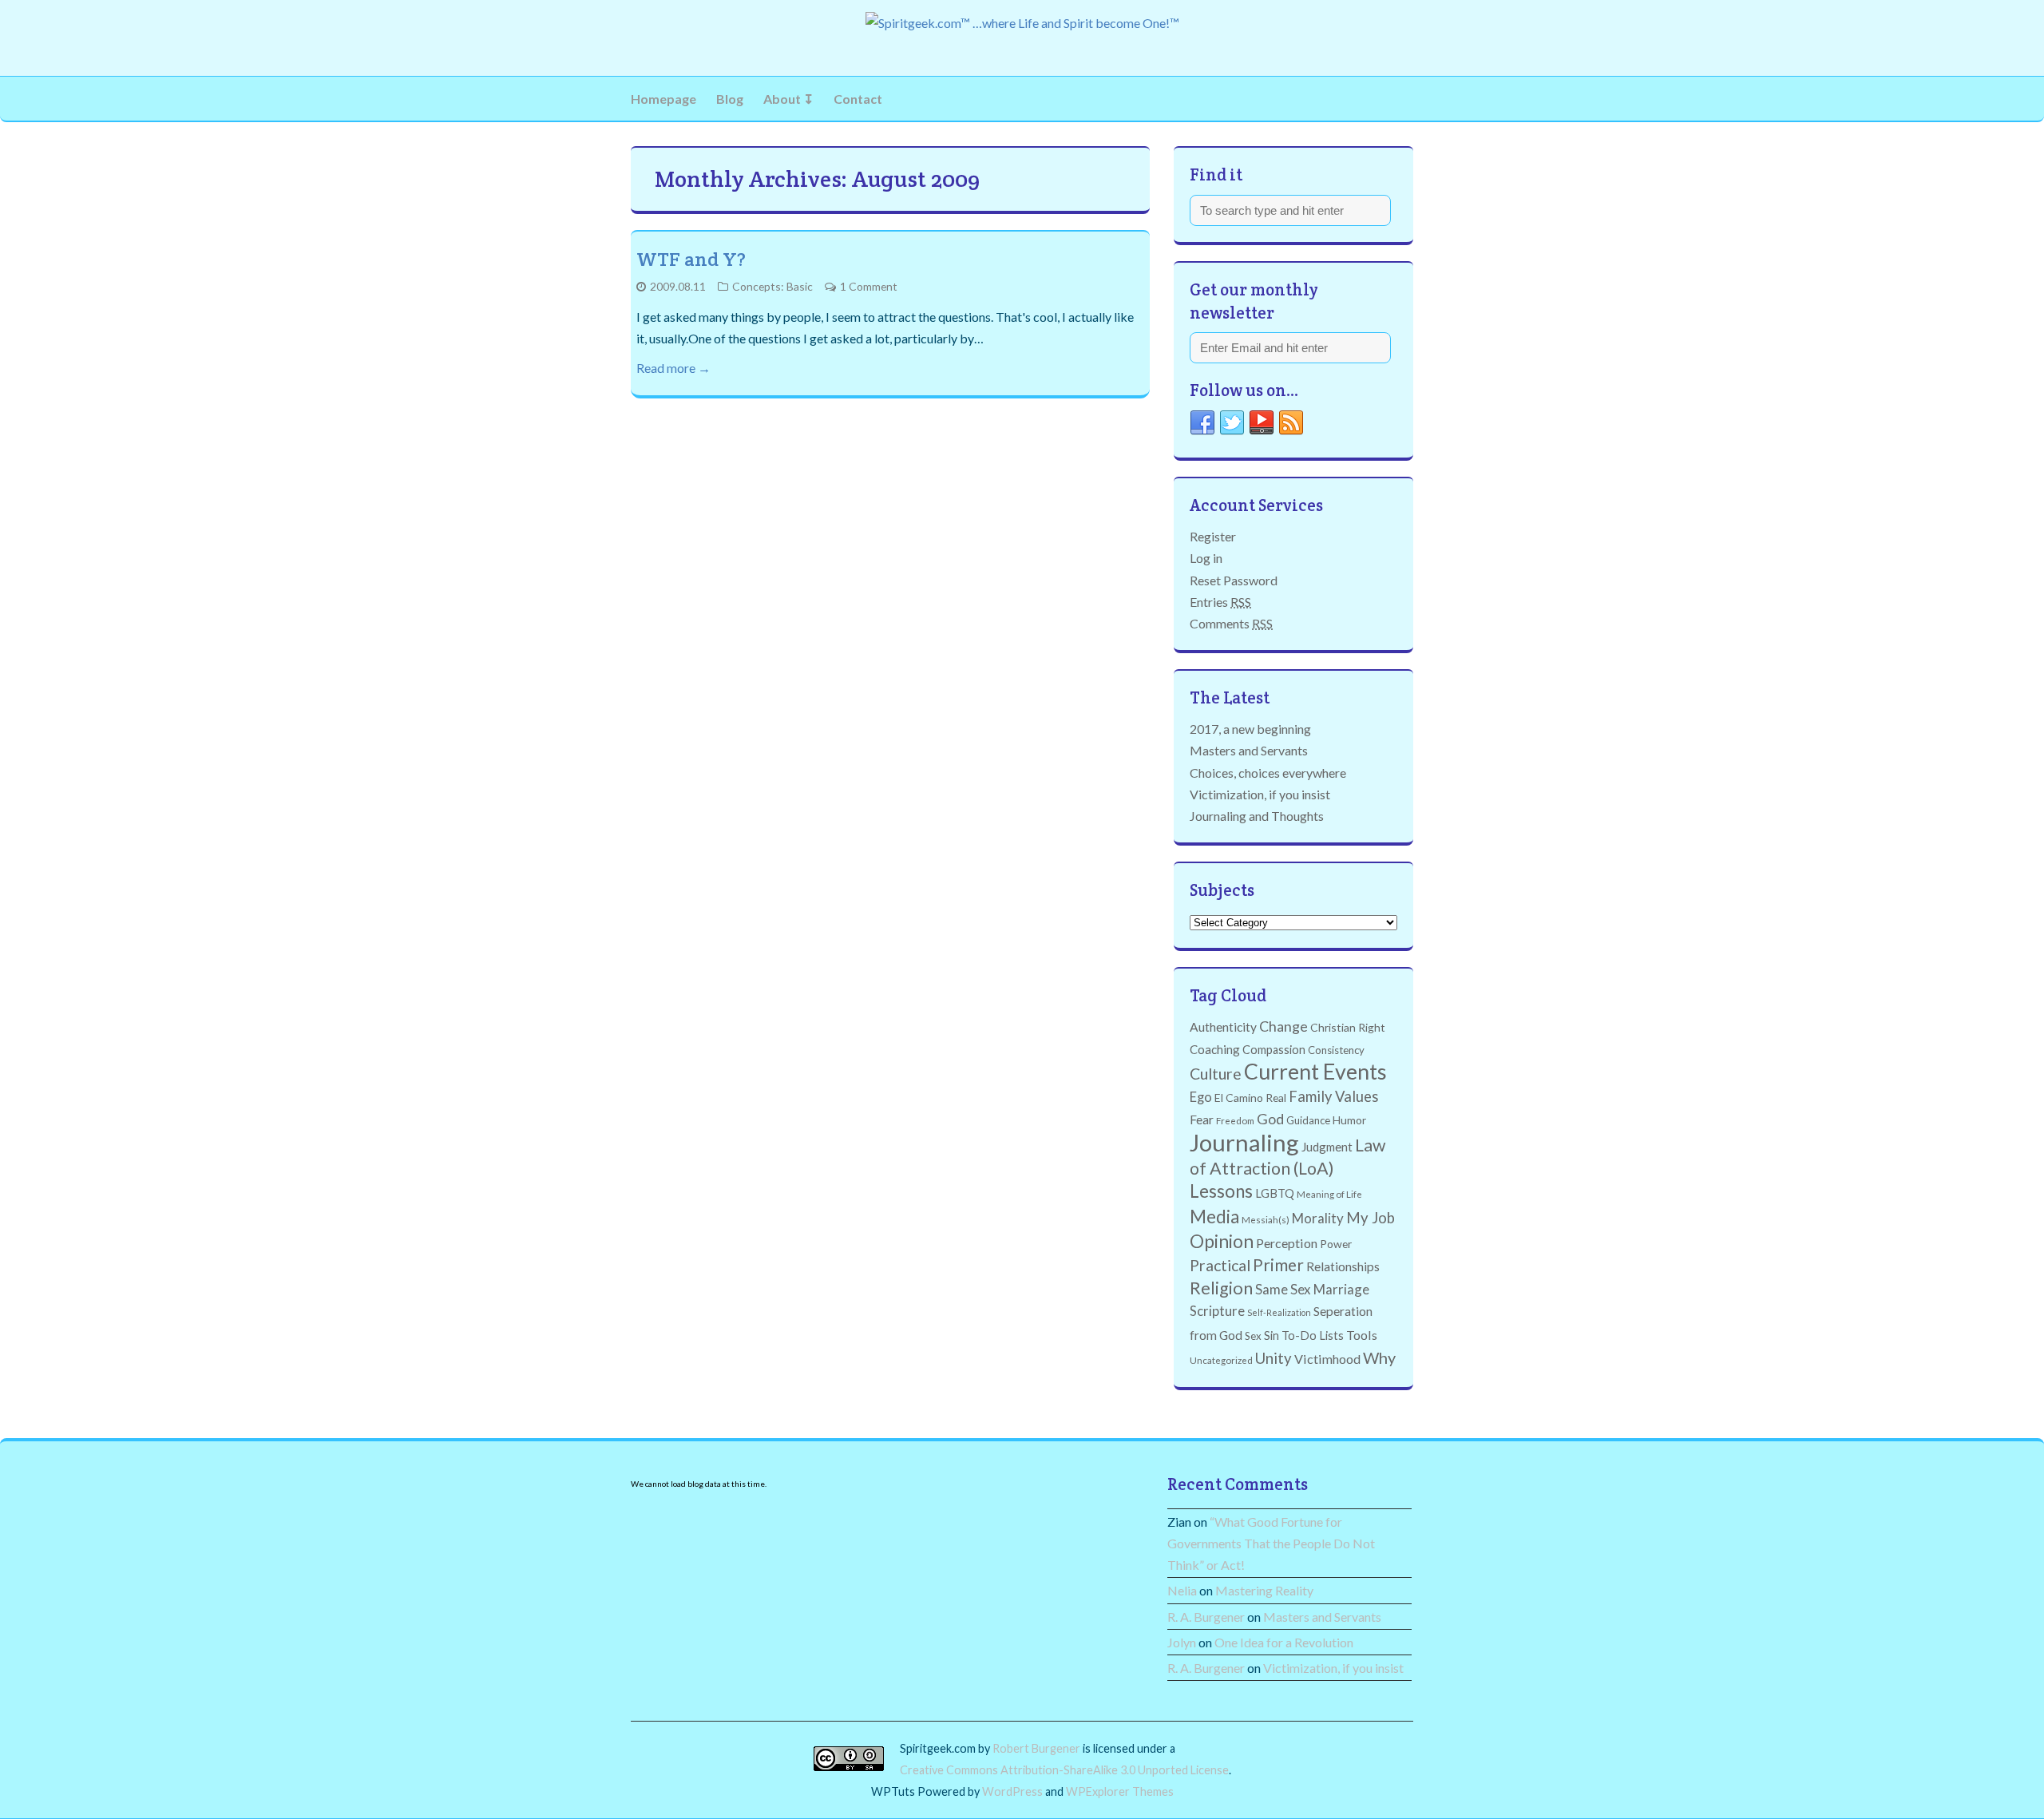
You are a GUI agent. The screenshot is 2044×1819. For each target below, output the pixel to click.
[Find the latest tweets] (1232, 426)
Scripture (1217, 1311)
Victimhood (1327, 1359)
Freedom (1235, 1120)
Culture (1216, 1074)
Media (1214, 1217)
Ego (1201, 1097)
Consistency (1336, 1050)
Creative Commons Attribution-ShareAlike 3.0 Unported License (1064, 1770)
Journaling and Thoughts (1257, 816)
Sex (1253, 1336)
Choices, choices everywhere (1268, 773)
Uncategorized (1221, 1360)
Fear (1202, 1120)
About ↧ (788, 99)
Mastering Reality (1264, 1590)
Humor (1349, 1120)
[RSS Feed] (1291, 426)
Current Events (1315, 1072)
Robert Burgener (1036, 1748)
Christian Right (1348, 1027)
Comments (1231, 623)
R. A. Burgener (1206, 1617)
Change (1283, 1026)
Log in (1206, 558)
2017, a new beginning (1250, 729)
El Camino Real (1250, 1098)
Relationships (1343, 1266)
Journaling (1244, 1142)
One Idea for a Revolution (1284, 1642)
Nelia (1182, 1590)
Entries (1220, 602)
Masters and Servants (1249, 750)
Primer (1278, 1265)
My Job (1371, 1218)
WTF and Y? (691, 259)
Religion (1221, 1288)
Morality (1318, 1218)
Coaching (1215, 1049)
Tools (1362, 1335)
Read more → (673, 368)
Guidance (1308, 1120)
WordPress (1012, 1791)
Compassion (1274, 1050)
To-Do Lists (1313, 1336)
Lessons (1221, 1191)
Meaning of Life (1329, 1194)
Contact (858, 99)
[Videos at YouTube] (1262, 426)
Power (1336, 1244)
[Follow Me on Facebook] (1202, 426)
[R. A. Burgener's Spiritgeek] (1022, 23)
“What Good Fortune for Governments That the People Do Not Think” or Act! (1271, 1543)
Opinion (1222, 1241)
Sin (1272, 1336)
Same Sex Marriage (1312, 1289)
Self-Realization (1279, 1312)
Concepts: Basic (772, 286)
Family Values (1333, 1096)
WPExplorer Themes (1120, 1791)
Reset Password (1234, 580)
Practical (1220, 1265)
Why (1379, 1357)
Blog (730, 99)
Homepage (664, 99)
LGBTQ (1275, 1193)
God (1270, 1119)
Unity (1274, 1358)
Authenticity (1223, 1027)
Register (1213, 536)
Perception (1287, 1243)
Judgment (1327, 1147)
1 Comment (869, 286)
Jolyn (1182, 1642)
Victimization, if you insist (1260, 794)
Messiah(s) (1266, 1219)
